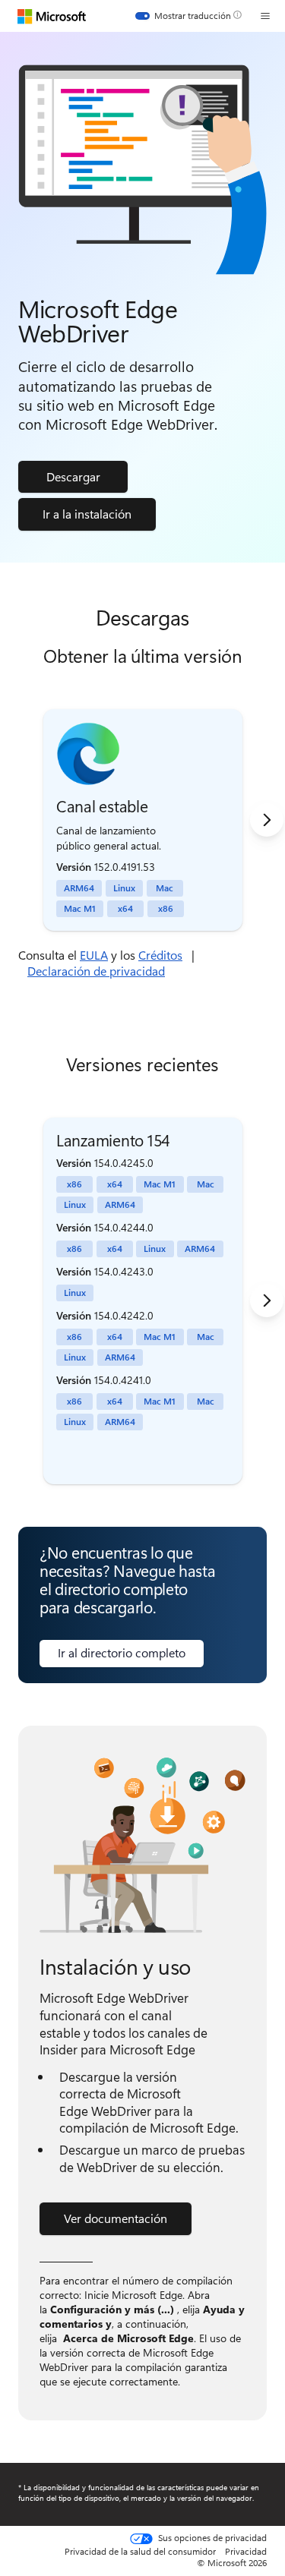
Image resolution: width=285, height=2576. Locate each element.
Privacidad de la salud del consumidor (140, 2551)
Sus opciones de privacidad (211, 2538)
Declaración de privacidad (96, 971)
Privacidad (246, 2551)
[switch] (183, 16)
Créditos (160, 955)
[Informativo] (237, 15)
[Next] (267, 820)
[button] (265, 16)
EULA (94, 955)
